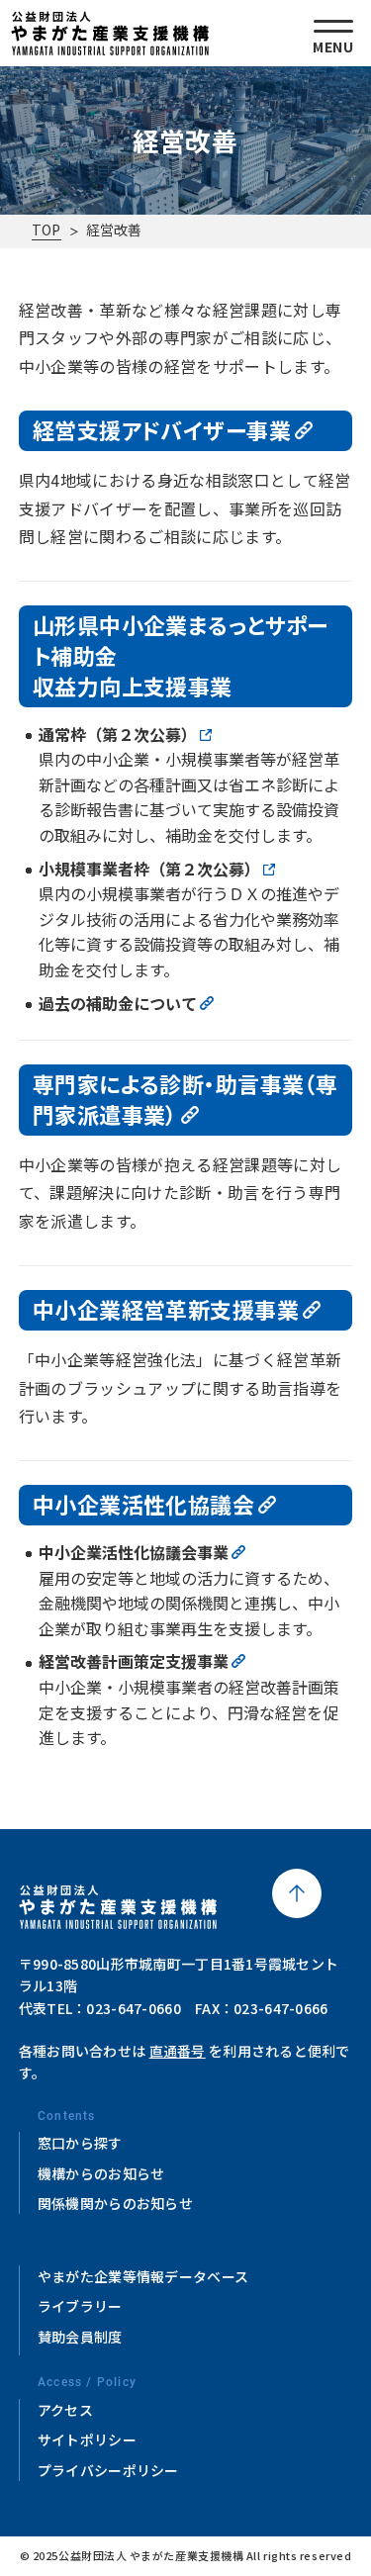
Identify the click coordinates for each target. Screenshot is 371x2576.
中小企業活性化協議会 (143, 1504)
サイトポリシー (87, 2439)
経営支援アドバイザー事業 (162, 429)
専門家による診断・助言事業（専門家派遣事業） (185, 1099)
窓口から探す (80, 2143)
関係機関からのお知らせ (115, 2203)
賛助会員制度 (80, 2337)
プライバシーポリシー (108, 2470)
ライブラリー (80, 2306)
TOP (46, 230)
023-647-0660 (133, 2008)
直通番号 (178, 2051)
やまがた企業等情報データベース (143, 2276)
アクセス (65, 2410)
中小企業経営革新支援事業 (166, 1309)
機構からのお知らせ (101, 2173)
